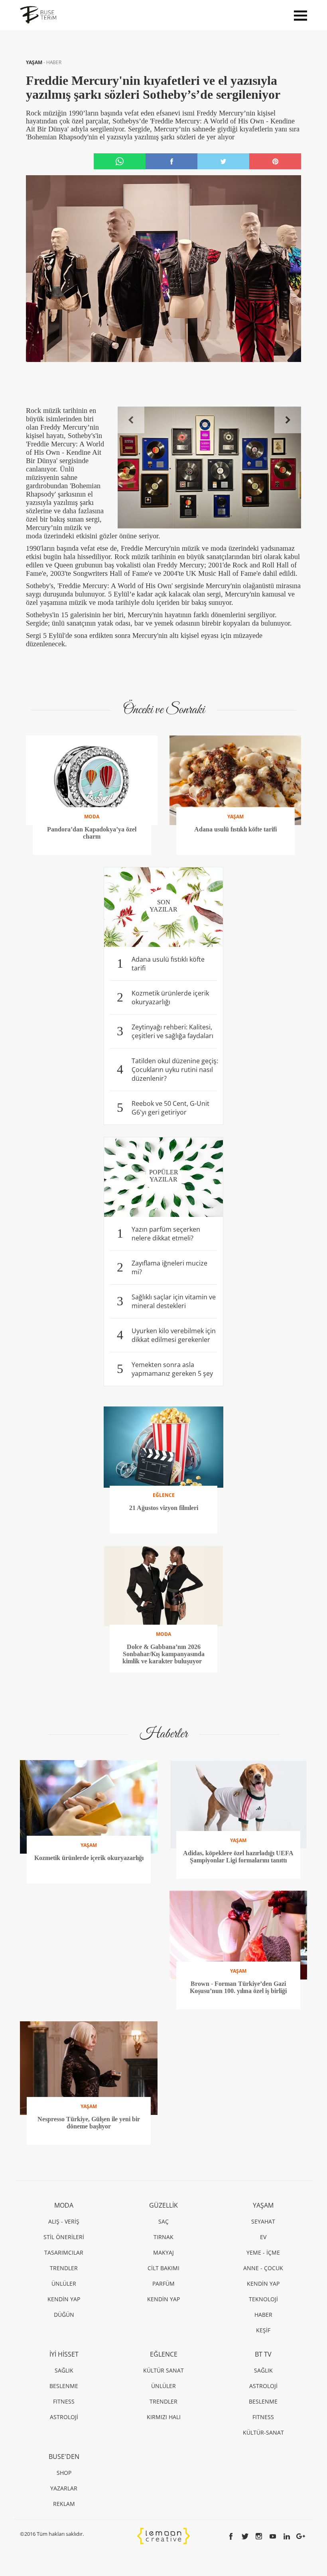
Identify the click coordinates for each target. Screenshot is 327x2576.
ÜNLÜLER (64, 2284)
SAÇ (163, 2221)
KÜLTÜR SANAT (163, 2370)
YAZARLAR (64, 2488)
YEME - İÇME (263, 2252)
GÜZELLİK (163, 2205)
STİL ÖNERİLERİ (64, 2237)
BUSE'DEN (64, 2457)
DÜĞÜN (64, 2315)
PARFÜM (163, 2284)
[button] (131, 420)
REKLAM (64, 2504)
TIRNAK (163, 2237)
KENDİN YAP (64, 2299)
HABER (54, 62)
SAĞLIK (64, 2370)
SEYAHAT (263, 2221)
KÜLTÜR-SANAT (263, 2432)
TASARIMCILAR (64, 2252)
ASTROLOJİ (64, 2417)
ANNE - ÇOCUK (263, 2268)
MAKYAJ (163, 2252)
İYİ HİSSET (64, 2354)
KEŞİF (263, 2330)
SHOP (64, 2473)
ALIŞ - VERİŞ (64, 2221)
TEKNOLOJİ (263, 2299)
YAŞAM (35, 62)
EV (263, 2237)
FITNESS (64, 2401)
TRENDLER (64, 2268)
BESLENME (64, 2386)
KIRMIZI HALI (164, 2417)
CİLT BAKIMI (163, 2268)
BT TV (263, 2354)
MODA (64, 2205)
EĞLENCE (164, 2354)
